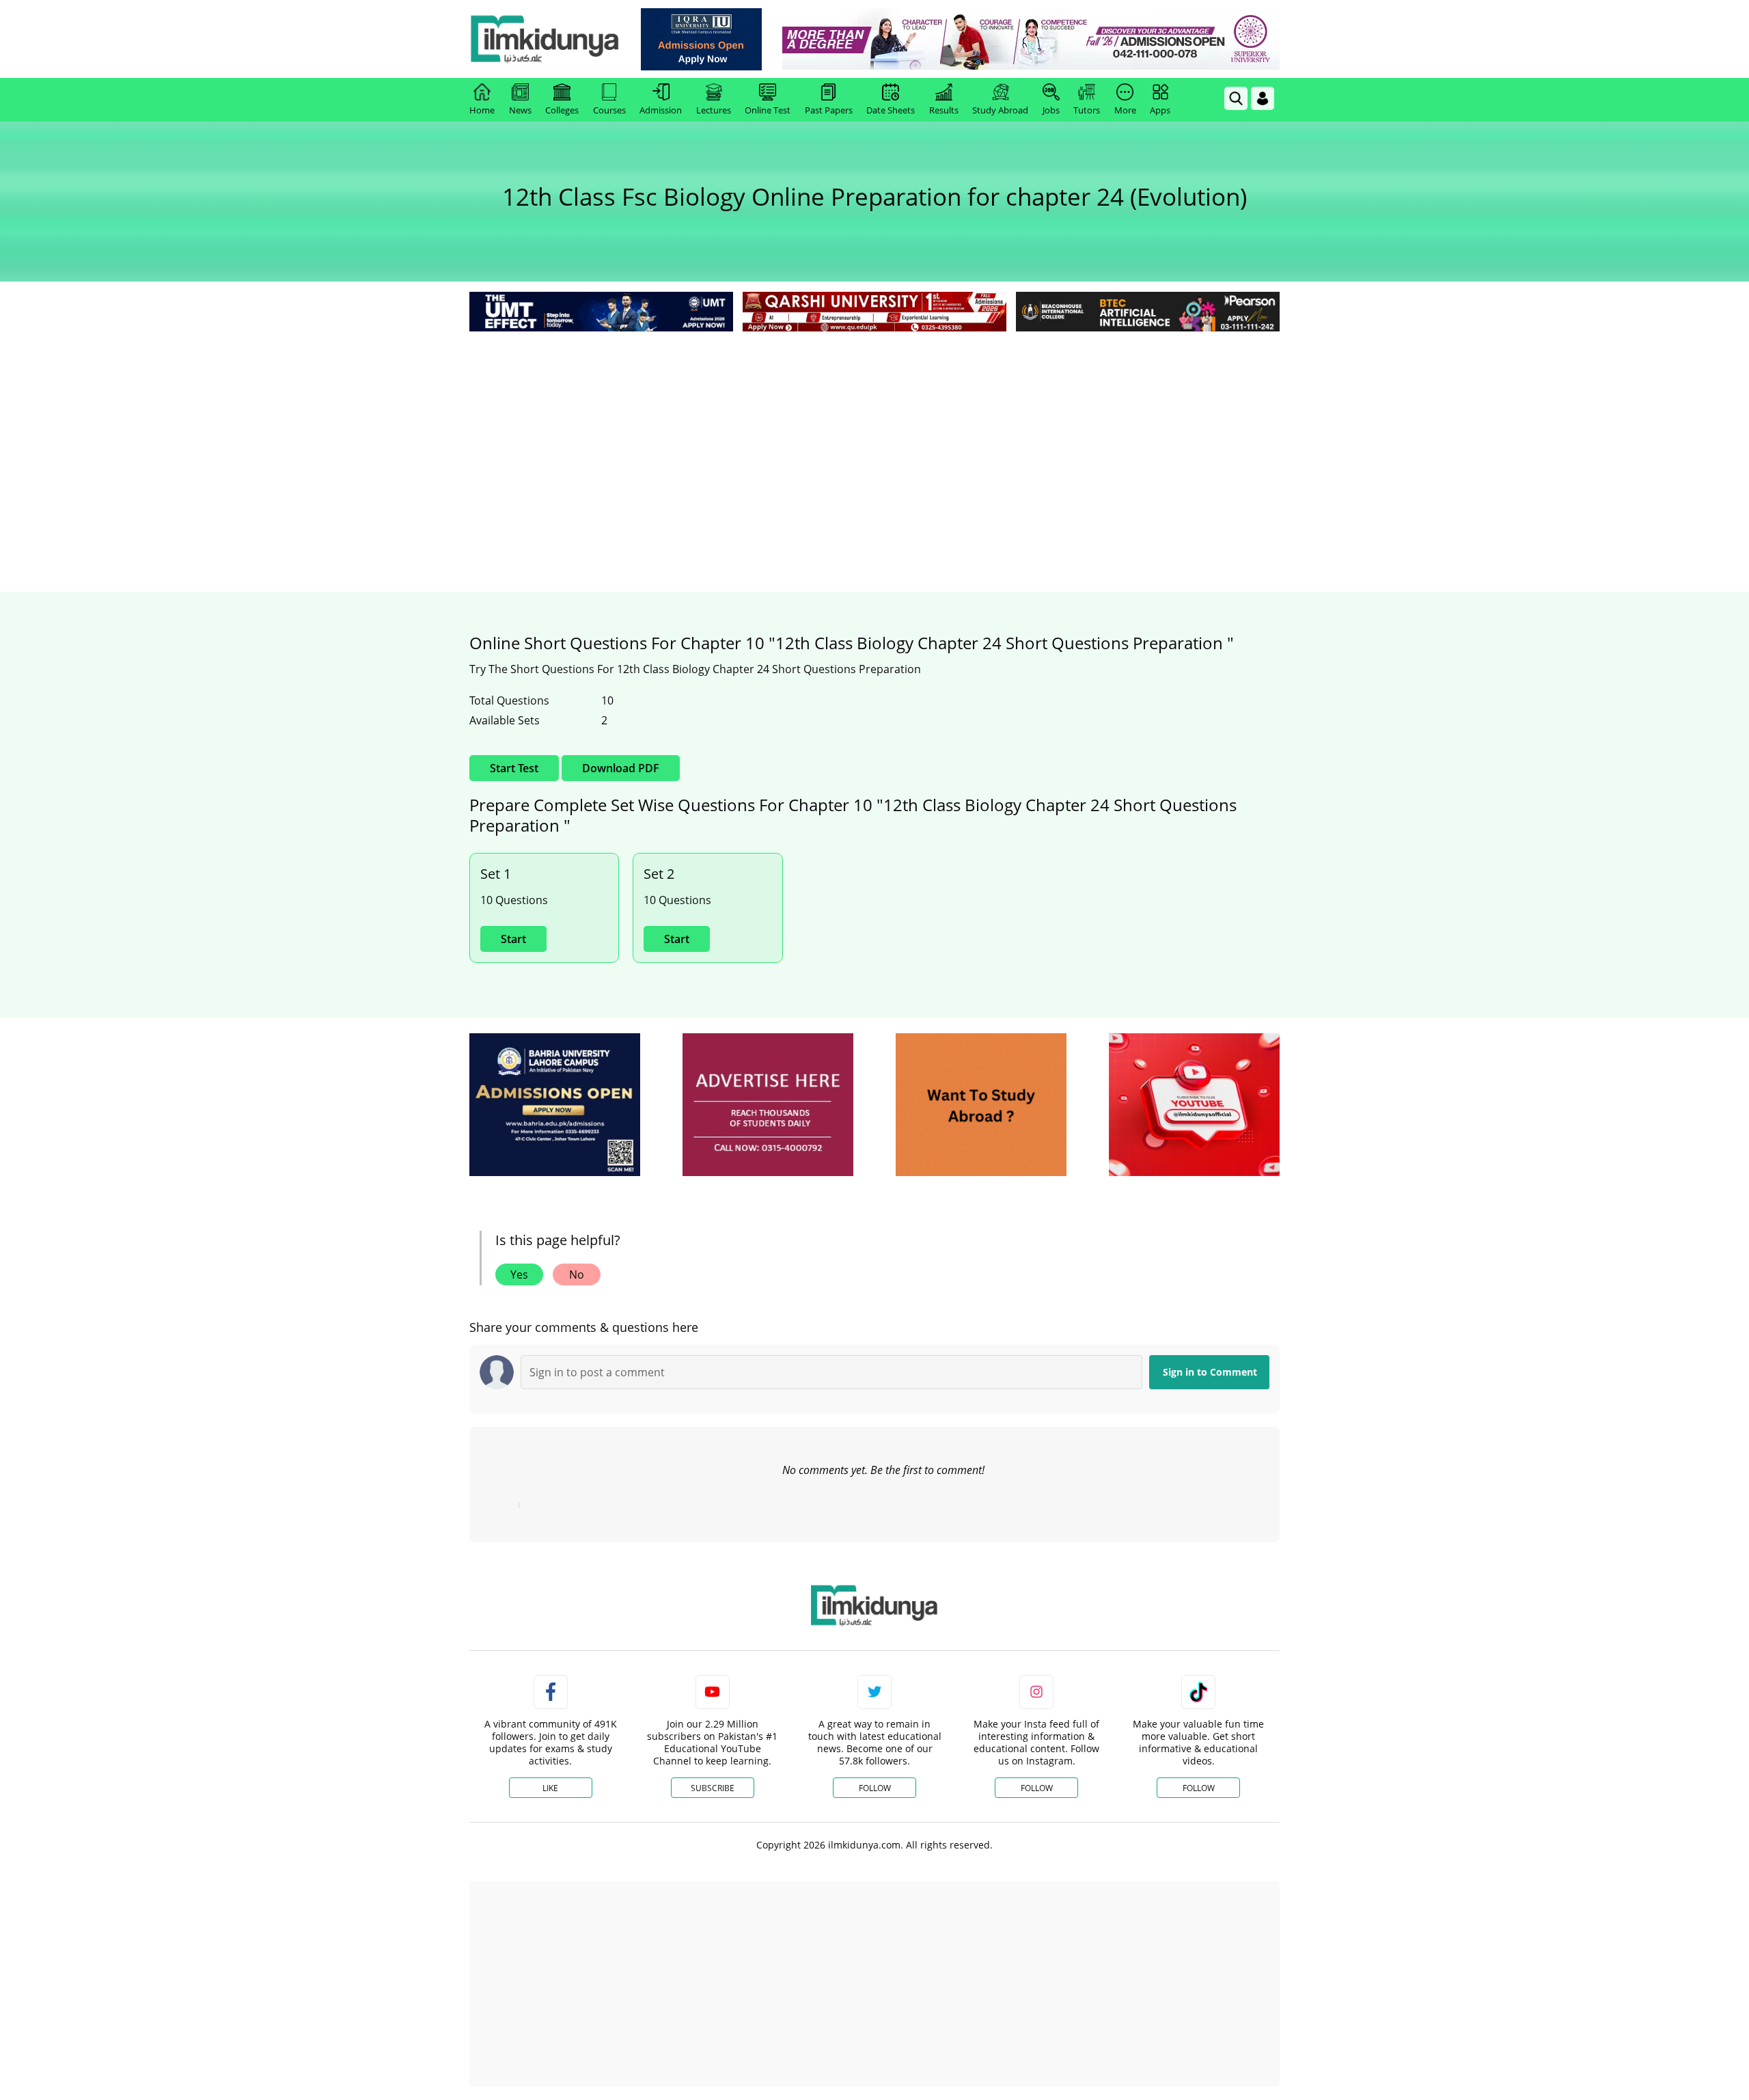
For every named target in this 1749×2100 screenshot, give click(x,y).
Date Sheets (891, 110)
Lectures (714, 110)
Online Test (768, 110)
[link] (701, 39)
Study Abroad (1000, 110)
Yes (519, 1274)
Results (944, 110)
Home (482, 110)
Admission (661, 110)
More (1125, 110)
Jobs (1051, 110)
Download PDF (621, 768)
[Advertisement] (874, 437)
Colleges (562, 110)
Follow (875, 1788)
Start (513, 939)
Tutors (1087, 110)
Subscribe (713, 1788)
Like (550, 1788)
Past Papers (829, 110)
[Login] (1263, 98)
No (577, 1274)
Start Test (514, 768)
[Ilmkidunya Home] (545, 39)
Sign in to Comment (1210, 1372)
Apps (1160, 110)
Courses (609, 110)
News (520, 110)
